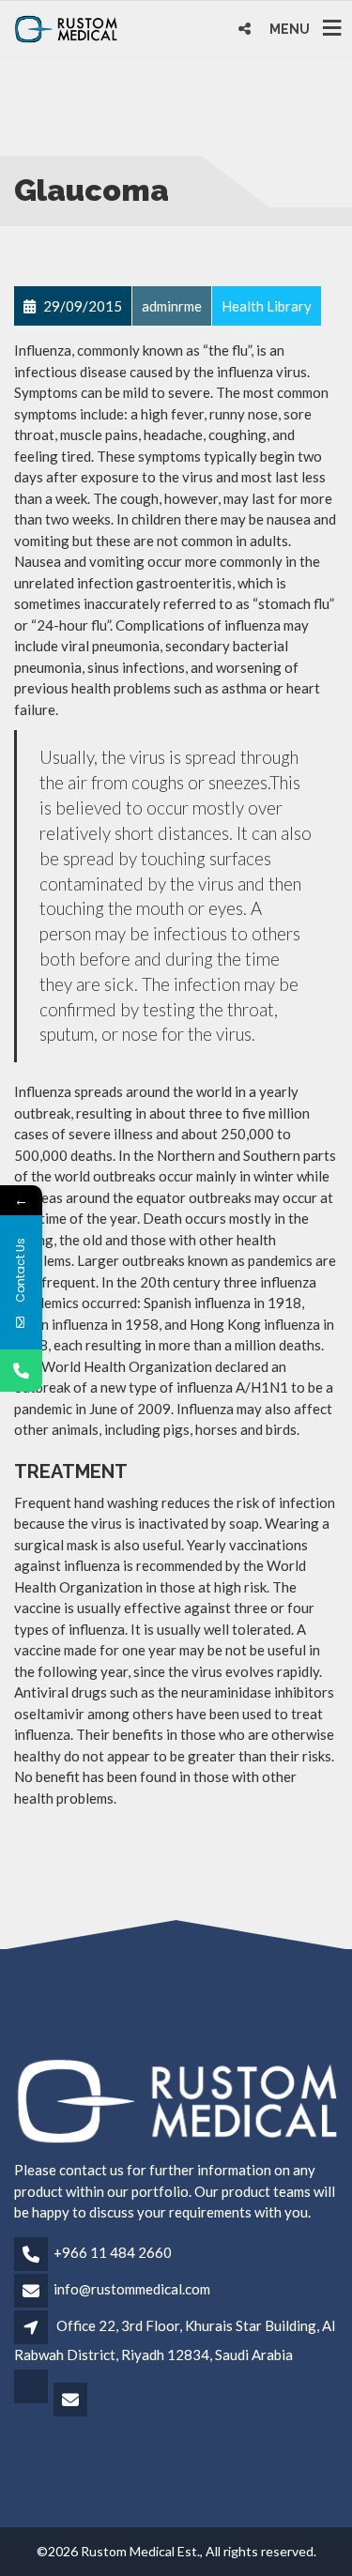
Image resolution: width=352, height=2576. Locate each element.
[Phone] (21, 1371)
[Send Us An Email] (72, 2401)
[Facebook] (32, 2401)
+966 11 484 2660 (113, 2252)
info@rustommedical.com (132, 2289)
